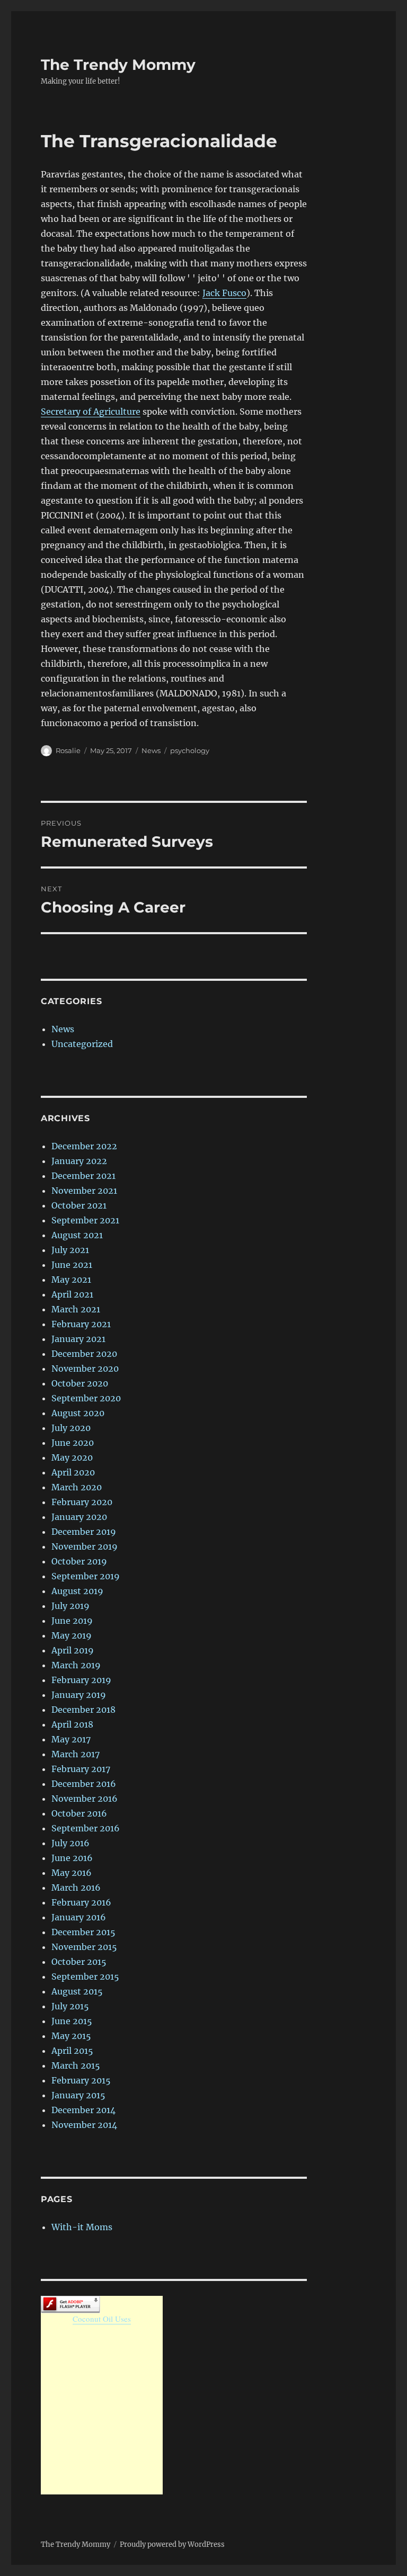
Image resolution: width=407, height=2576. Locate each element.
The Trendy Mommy (118, 65)
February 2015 (81, 2080)
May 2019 (72, 1635)
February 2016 (81, 1902)
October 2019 (79, 1561)
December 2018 (83, 1710)
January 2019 (79, 1695)
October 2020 (80, 1383)
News (151, 750)
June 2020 (73, 1443)
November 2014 (84, 2125)
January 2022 (79, 1161)
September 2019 (86, 1576)
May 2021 (71, 1280)
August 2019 (77, 1591)
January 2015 (78, 2095)
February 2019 (81, 1680)
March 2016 (76, 1888)
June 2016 (72, 1858)
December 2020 (84, 1354)
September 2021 (85, 1220)
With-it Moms (82, 2227)
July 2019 (70, 1606)
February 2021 (81, 1324)
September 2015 (85, 1976)
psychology (190, 750)
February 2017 (81, 1769)
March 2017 (76, 1754)
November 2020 (85, 1368)
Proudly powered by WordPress (172, 2544)
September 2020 (86, 1398)
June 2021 (72, 1265)
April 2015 (72, 2051)
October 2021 (79, 1205)
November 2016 (85, 1799)
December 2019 (84, 1532)
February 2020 (82, 1502)
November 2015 (84, 1947)
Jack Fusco (224, 293)
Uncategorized (82, 1044)
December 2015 (83, 1932)
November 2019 (85, 1546)
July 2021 (70, 1250)
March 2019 (76, 1665)
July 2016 (70, 1843)
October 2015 (79, 1962)
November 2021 (84, 1191)
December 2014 (83, 2110)
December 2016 (84, 1784)
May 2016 (72, 1873)
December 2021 (83, 1176)
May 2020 (72, 1457)
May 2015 (71, 2036)
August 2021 (77, 1235)
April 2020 (73, 1472)
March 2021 (76, 1309)
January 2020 (79, 1517)
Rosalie (68, 750)
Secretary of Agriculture (91, 412)
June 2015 (72, 2021)
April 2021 (72, 1294)
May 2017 (71, 1739)
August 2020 (78, 1413)
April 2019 (73, 1650)
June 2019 (72, 1621)
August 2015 (77, 1991)
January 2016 (79, 1917)
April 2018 (72, 1724)
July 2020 (71, 1428)
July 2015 (70, 2006)
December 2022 (84, 1146)
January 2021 (78, 1339)
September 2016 (86, 1828)
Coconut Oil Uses (102, 2319)
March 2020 (77, 1487)
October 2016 (79, 1813)
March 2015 (76, 2065)
